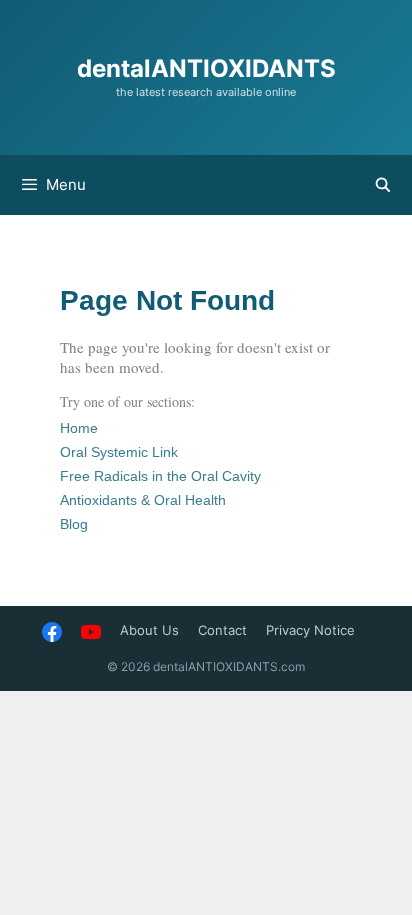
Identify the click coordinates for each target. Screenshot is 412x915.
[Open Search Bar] (383, 185)
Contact (222, 630)
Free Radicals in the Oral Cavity (160, 476)
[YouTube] (91, 630)
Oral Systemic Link (119, 452)
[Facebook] (52, 630)
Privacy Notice (310, 630)
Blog (74, 524)
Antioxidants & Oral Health (143, 500)
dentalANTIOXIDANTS (206, 68)
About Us (149, 630)
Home (79, 428)
